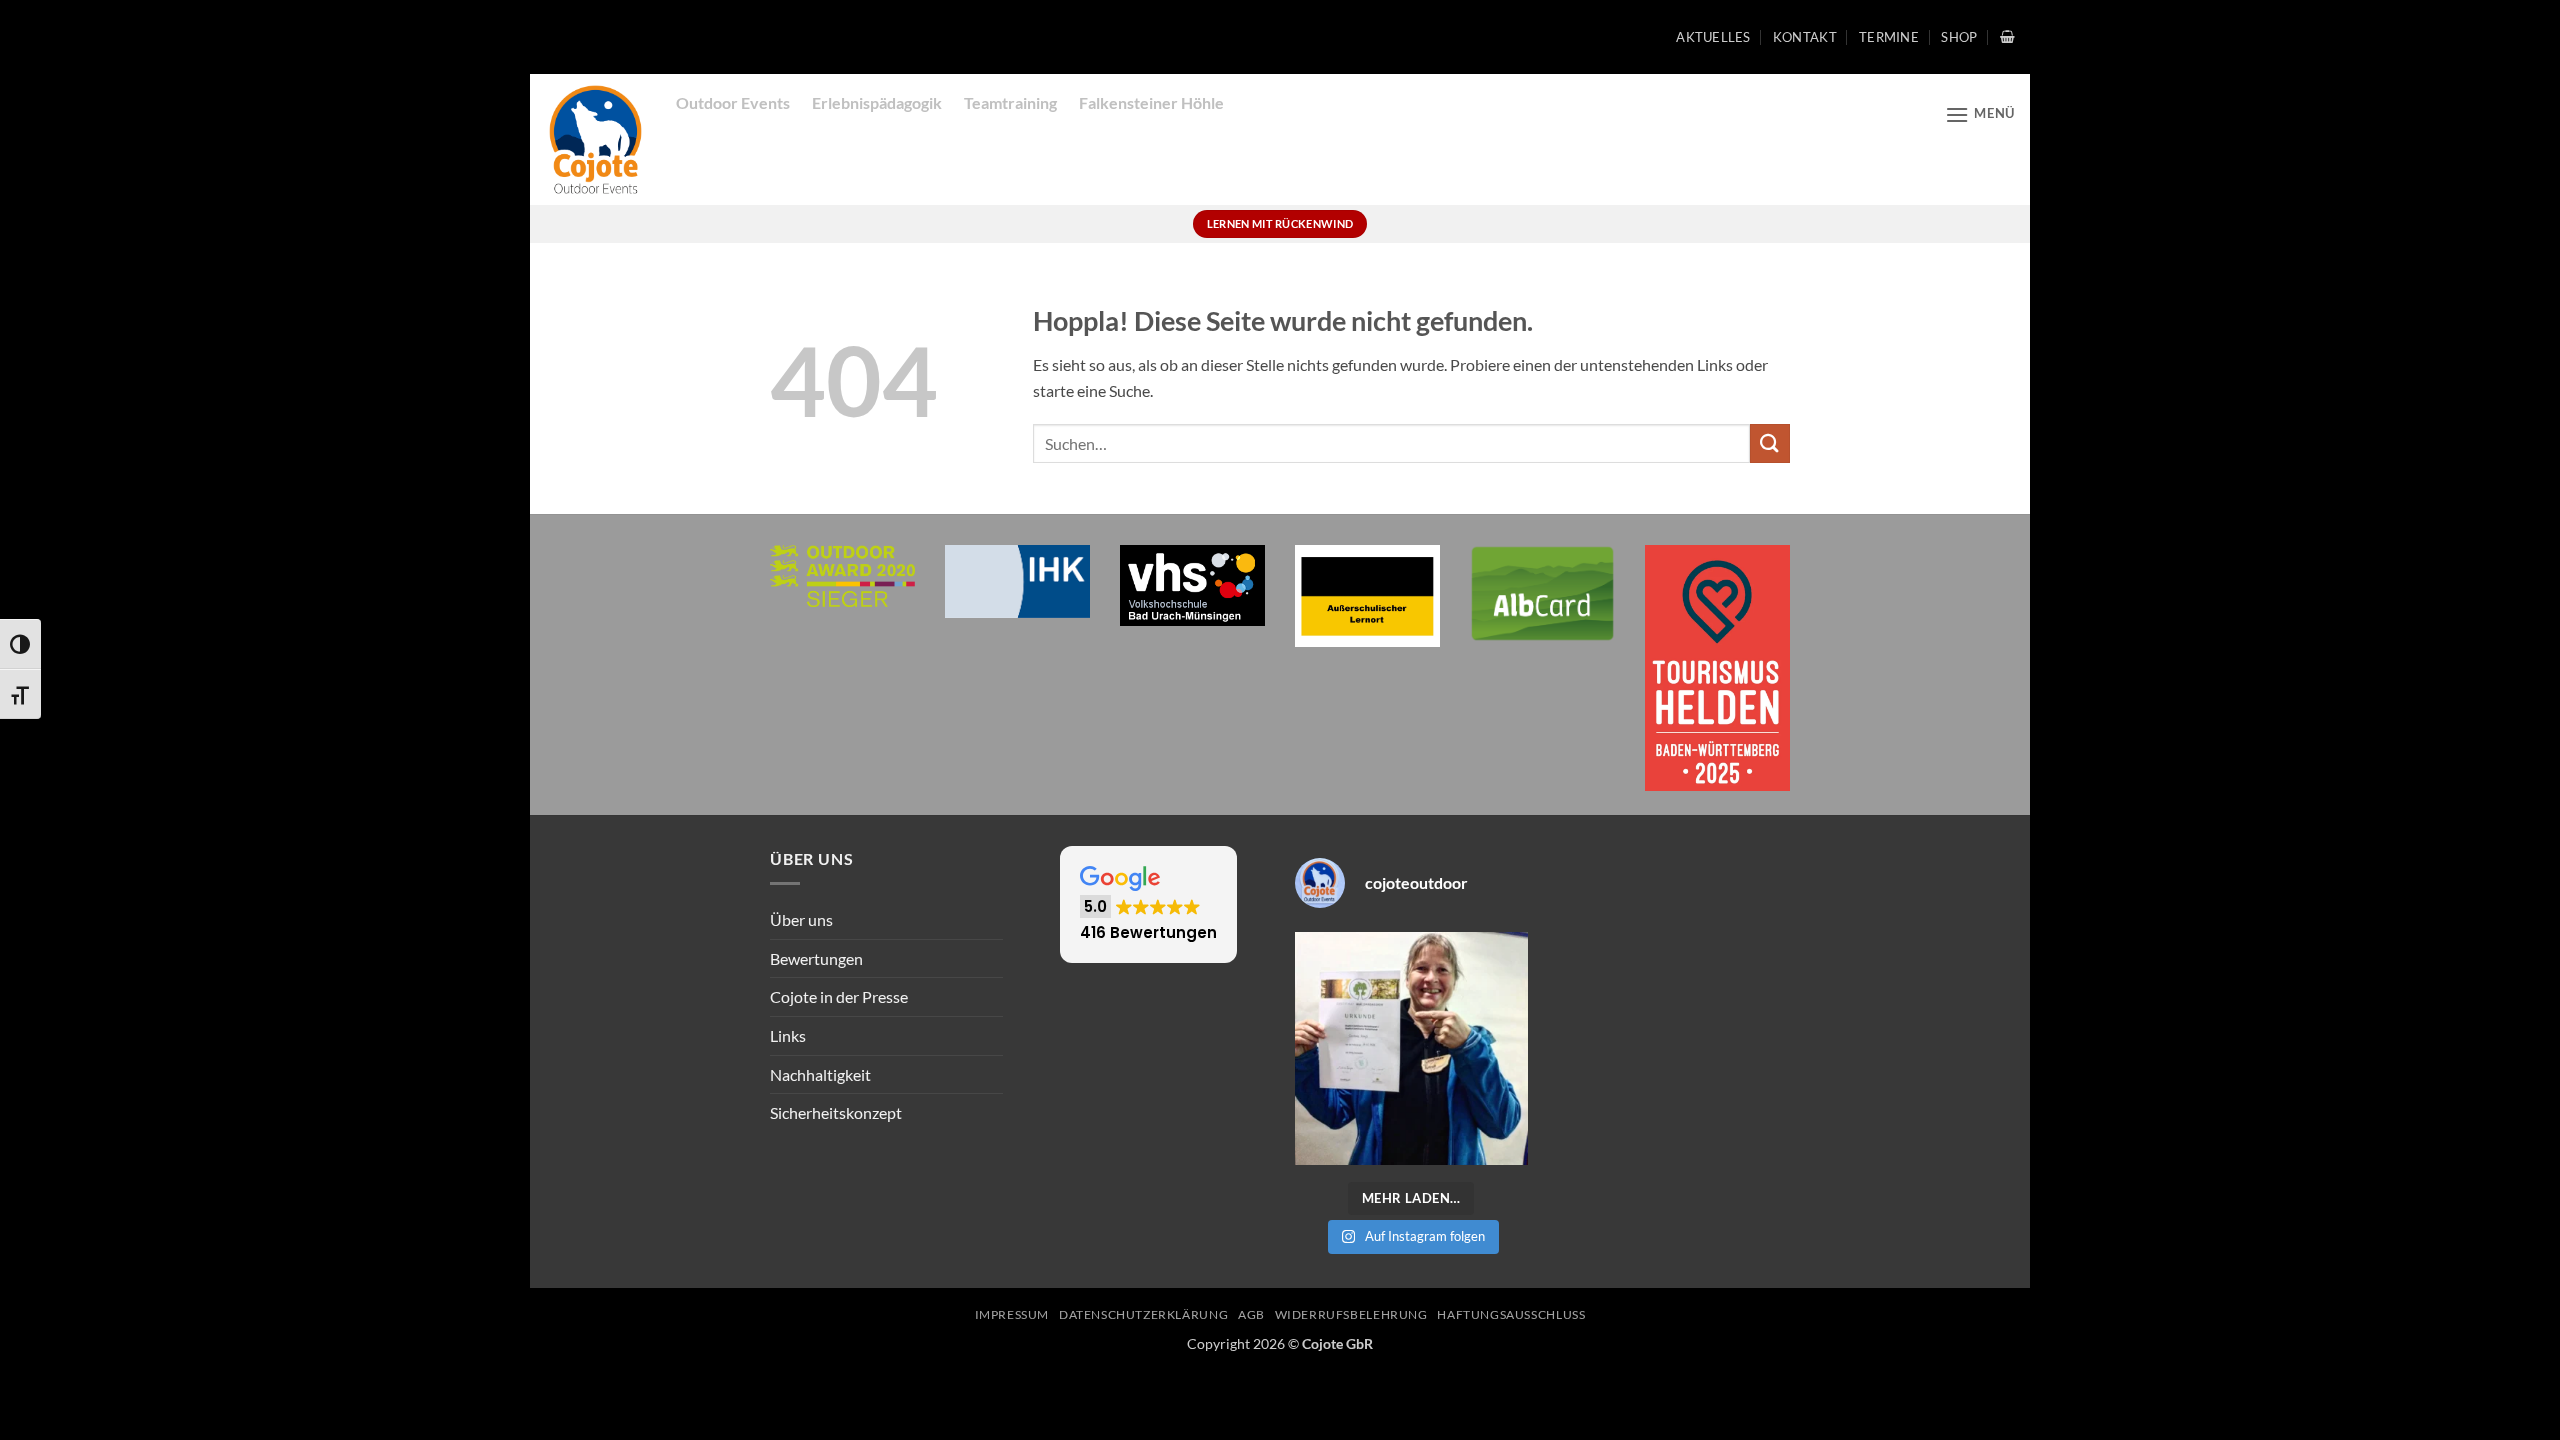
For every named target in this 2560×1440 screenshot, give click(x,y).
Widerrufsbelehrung (1351, 1314)
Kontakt (1805, 37)
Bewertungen (816, 958)
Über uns (801, 919)
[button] (2007, 36)
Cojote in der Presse (839, 996)
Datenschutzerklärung (1143, 1314)
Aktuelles (1713, 37)
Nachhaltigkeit (820, 1074)
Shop (1959, 37)
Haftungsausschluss (1511, 1314)
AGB (1251, 1314)
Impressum (1012, 1314)
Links (788, 1035)
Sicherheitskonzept (836, 1112)
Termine (1889, 37)
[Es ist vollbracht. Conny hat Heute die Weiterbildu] (1411, 1048)
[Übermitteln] (1770, 443)
